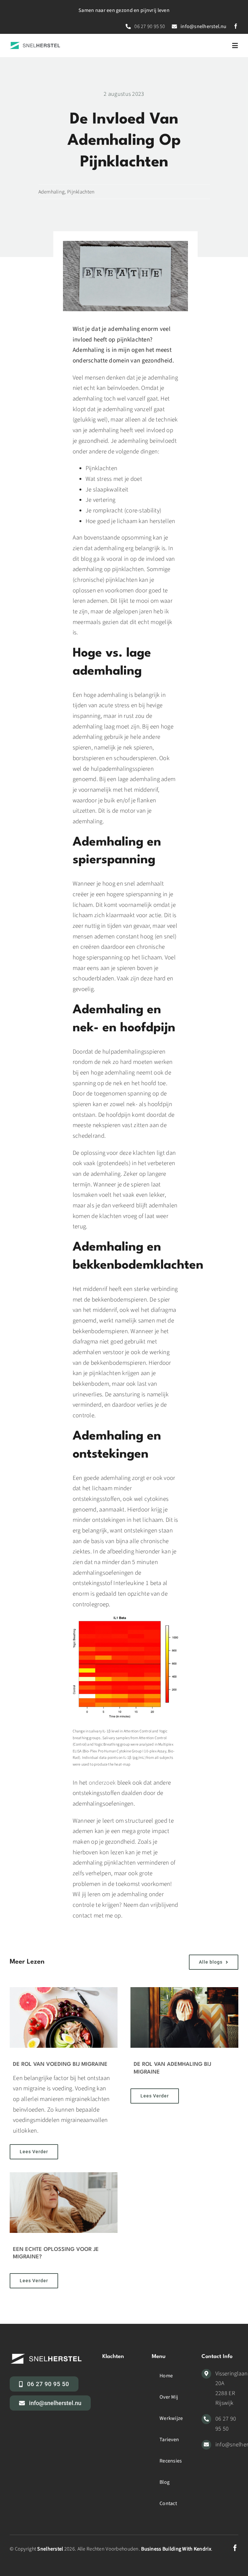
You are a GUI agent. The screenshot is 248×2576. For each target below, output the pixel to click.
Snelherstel (50, 2549)
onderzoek (102, 1783)
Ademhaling (52, 192)
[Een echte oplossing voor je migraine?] (64, 2203)
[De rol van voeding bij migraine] (64, 2017)
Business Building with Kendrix (176, 2549)
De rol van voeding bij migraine (60, 2064)
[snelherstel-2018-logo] (35, 45)
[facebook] (236, 26)
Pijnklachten (81, 192)
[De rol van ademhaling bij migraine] (184, 2017)
